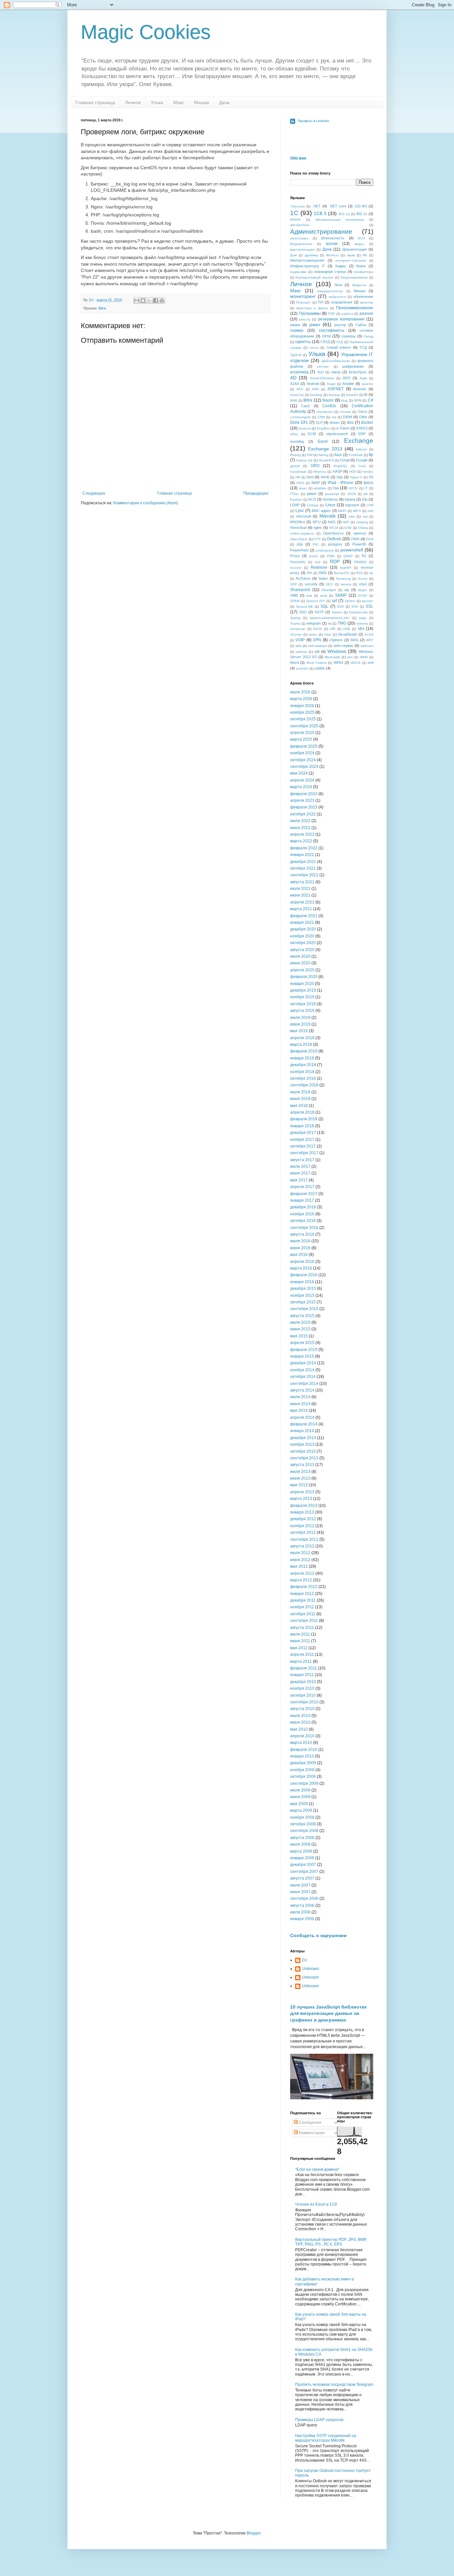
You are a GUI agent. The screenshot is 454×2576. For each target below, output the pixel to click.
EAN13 (362, 428)
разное (366, 313)
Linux (330, 505)
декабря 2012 (303, 1519)
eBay (294, 434)
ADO (347, 378)
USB (346, 629)
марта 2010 (301, 1743)
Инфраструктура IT (308, 266)
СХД (340, 342)
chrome (345, 412)
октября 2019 (303, 1004)
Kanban (296, 499)
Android (313, 384)
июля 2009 (300, 1790)
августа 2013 (302, 1465)
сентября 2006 (304, 1899)
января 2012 (302, 1594)
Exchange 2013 (325, 449)
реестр (305, 319)
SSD (340, 607)
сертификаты (332, 330)
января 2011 (302, 1675)
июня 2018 (300, 1099)
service (346, 584)
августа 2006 (302, 1905)
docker (367, 423)
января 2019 (302, 1058)
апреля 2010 (302, 1736)
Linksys (313, 505)
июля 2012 (300, 1553)
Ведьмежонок (301, 244)
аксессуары (299, 238)
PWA (331, 556)
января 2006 (302, 1919)
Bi (366, 395)
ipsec (303, 488)
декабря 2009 (303, 1763)
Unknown (310, 1969)
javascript (332, 494)
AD (293, 378)
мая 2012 (299, 1566)
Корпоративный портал (314, 277)
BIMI (294, 400)
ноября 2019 (302, 997)
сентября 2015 (304, 1309)
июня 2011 (300, 1641)
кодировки (298, 272)
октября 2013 (303, 1451)
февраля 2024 (304, 794)
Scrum (363, 579)
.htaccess (297, 206)
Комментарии (311, 2133)
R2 (364, 556)
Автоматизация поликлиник (340, 220)
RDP (335, 561)
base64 (352, 395)
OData (363, 528)
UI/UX (318, 629)
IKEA (300, 483)
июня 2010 (300, 1722)
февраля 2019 (304, 1051)
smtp (324, 596)
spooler (368, 601)
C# (371, 400)
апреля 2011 (302, 1655)
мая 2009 (299, 1804)
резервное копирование (341, 319)
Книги (361, 266)
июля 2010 (300, 1716)
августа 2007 (302, 1878)
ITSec (295, 494)
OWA (355, 539)
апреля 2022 (302, 834)
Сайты (361, 325)
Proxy (295, 556)
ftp (371, 455)
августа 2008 (302, 1838)
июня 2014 (300, 1404)
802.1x (362, 214)
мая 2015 (299, 1336)
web (299, 646)
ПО (321, 302)
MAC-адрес (321, 511)
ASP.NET (336, 389)
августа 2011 (302, 1628)
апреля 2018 (302, 1112)
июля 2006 (300, 1912)
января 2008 (302, 1858)
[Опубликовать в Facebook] (156, 301)
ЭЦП (320, 372)
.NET (317, 206)
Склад (368, 336)
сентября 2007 (304, 1872)
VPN (317, 640)
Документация (354, 249)
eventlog (297, 441)
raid (318, 562)
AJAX (295, 384)
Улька (157, 102)
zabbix (320, 668)
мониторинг (303, 296)
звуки (351, 255)
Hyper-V (356, 477)
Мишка (202, 102)
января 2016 (302, 1282)
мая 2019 (299, 1031)
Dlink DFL (299, 423)
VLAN (369, 634)
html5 (325, 477)
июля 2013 (300, 1472)
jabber (312, 494)
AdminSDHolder (322, 378)
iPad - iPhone (340, 483)
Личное (133, 102)
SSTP (319, 612)
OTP (317, 539)
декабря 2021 (303, 862)
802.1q (344, 214)
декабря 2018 (303, 1065)
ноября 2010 (302, 1688)
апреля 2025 (302, 733)
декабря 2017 (303, 1133)
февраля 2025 (304, 746)
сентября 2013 (304, 1458)
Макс (179, 102)
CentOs (329, 406)
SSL (369, 606)
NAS (332, 522)
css (334, 417)
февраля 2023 (304, 807)
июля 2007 (300, 1885)
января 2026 (302, 706)
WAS (354, 640)
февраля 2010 (304, 1750)
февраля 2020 (304, 977)
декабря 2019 (303, 990)
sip (347, 590)
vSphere (336, 640)
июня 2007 (300, 1892)
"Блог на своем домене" (317, 2169)
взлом (332, 244)
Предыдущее (256, 493)
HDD (353, 472)
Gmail (345, 460)
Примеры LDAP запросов (319, 2420)
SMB (294, 595)
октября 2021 (303, 868)
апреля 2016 (302, 1262)
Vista (328, 634)
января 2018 (302, 1126)
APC (300, 389)
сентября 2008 (304, 1831)
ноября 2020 (302, 936)
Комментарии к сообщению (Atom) (146, 503)
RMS (323, 573)
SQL (324, 606)
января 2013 (302, 1512)
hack (362, 466)
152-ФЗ (361, 206)
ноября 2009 (302, 1770)
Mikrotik (328, 516)
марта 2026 (301, 699)
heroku (368, 472)
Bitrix (102, 308)
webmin (302, 652)
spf (334, 601)
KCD (312, 499)
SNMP (341, 595)
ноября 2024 (302, 753)
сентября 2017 (304, 1153)
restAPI (346, 568)
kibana (350, 499)
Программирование (355, 308)
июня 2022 (300, 828)
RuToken (303, 578)
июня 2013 (300, 1478)
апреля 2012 (302, 1573)
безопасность (333, 238)
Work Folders (317, 663)
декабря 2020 (303, 929)
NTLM (334, 528)
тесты (314, 348)
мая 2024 (299, 773)
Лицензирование (354, 277)
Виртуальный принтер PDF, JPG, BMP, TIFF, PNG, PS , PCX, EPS (331, 2242)
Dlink (363, 417)
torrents (362, 623)
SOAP (362, 596)
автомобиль (300, 225)
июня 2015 (300, 1329)
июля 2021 (300, 889)
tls (330, 623)
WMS (364, 657)
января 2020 (302, 984)
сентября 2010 (304, 1702)
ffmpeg (295, 455)
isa (336, 488)
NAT (346, 522)
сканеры (348, 336)
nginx (318, 528)
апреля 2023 (302, 800)
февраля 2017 (304, 1194)
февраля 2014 (304, 1424)
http (340, 477)
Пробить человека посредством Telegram (334, 2385)
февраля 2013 (304, 1506)
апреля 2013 (302, 1492)
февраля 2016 (304, 1275)
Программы (310, 313)
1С (294, 213)
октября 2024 (303, 760)
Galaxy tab (304, 460)
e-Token (343, 428)
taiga (363, 618)
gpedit (295, 466)
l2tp (365, 499)
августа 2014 (302, 1390)
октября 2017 (303, 1146)
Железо (332, 255)
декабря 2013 (303, 1438)
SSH (355, 607)
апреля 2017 (302, 1187)
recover (296, 568)
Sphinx (350, 601)
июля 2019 (300, 1018)
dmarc (335, 423)
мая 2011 (299, 1648)
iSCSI (353, 488)
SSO (303, 612)
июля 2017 (300, 1166)
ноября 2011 (302, 1607)
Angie (331, 384)
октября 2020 (303, 943)
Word (294, 663)
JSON (351, 494)
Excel (323, 441)
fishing (323, 455)
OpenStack (299, 539)
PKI (316, 544)
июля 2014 (300, 1397)
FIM (310, 455)
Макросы (359, 285)
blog (344, 400)
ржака (295, 325)
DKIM (347, 417)
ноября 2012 (302, 1526)
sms (309, 596)
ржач (315, 324)
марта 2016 (301, 1268)
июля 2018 (300, 1092)
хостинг (323, 367)
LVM (370, 505)
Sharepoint (300, 590)
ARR (315, 389)
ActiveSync (358, 372)
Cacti (305, 406)
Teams (295, 623)
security (311, 584)
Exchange (359, 441)
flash (338, 455)
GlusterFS (326, 460)
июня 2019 (300, 1024)
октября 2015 (303, 1302)
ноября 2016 (302, 1214)
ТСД (363, 347)
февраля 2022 (304, 848)
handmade (298, 472)
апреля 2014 (302, 1417)
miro (352, 516)
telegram (314, 623)
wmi (350, 657)
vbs (361, 629)
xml (370, 663)
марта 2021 (301, 909)
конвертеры (364, 272)
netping (362, 522)
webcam (367, 646)
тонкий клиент (339, 347)
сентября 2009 (304, 1783)
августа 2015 (302, 1316)
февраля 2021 (304, 916)
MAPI (342, 511)
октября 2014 (303, 1377)
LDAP (295, 505)
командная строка (330, 272)
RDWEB (360, 562)
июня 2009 (300, 1797)
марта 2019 (301, 1044)
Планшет (303, 302)
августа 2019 (302, 1011)
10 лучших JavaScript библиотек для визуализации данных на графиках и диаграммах (328, 2013)
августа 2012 (302, 1546)
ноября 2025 (302, 712)
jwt (366, 494)
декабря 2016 (303, 1207)
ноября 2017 (302, 1140)
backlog (316, 395)
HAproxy (320, 472)
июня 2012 (300, 1560)
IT (366, 488)
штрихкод (299, 372)
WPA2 (339, 663)
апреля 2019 (302, 1038)
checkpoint (325, 412)
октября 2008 (303, 1824)
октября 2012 (303, 1533)
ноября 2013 (302, 1444)
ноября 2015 (302, 1295)
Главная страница (95, 102)
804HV (295, 220)
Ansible (348, 384)
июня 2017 (300, 1173)
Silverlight (329, 590)
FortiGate (356, 455)
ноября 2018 (302, 1072)
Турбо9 (296, 355)
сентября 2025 (304, 726)
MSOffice (298, 522)
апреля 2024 (302, 780)
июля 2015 (300, 1322)
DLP (319, 423)
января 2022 (302, 855)
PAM (370, 539)
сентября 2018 (304, 1085)
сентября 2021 (304, 875)
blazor (328, 400)
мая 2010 (299, 1729)
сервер (297, 330)
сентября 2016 (304, 1228)
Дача (224, 102)
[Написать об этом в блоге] (143, 301)
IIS (371, 477)
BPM (358, 400)
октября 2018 (303, 1078)
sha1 (363, 584)
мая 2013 (299, 1485)
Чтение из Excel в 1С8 (316, 2204)
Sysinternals (358, 612)
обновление (363, 297)
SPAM (295, 601)
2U (304, 1960)
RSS (359, 573)
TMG (342, 623)
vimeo (313, 634)
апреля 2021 (302, 902)
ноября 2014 (302, 1370)
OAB (348, 528)
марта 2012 (301, 1580)
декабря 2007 (303, 1865)
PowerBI (359, 544)
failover (361, 449)
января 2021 (302, 922)
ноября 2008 (302, 1817)
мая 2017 (299, 1180)
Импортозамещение (307, 260)
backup (334, 395)
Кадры (341, 266)
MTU (317, 522)
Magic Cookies (146, 32)
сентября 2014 (304, 1384)
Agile (363, 378)
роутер (340, 325)
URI (333, 629)
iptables (320, 488)
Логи (338, 285)
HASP (338, 471)
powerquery (325, 550)
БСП (361, 238)
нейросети (337, 297)
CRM (321, 417)
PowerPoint (299, 550)
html (310, 477)
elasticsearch (337, 434)
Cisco (363, 412)
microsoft (304, 516)
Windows (337, 651)
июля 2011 (300, 1634)
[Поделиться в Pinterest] (162, 301)
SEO (329, 584)
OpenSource (333, 533)
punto (314, 556)
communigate (300, 417)
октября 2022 (303, 814)
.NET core (338, 206)
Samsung (343, 579)
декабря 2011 (303, 1600)
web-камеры (318, 646)
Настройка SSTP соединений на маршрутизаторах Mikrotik (326, 2438)
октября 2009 (303, 1777)
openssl (360, 533)
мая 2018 (299, 1106)
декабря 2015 (303, 1288)
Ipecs (368, 483)
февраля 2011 (304, 1668)
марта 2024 (301, 787)
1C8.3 (320, 213)
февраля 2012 (304, 1587)
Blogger (254, 2533)
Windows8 (332, 657)
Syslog (295, 618)
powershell (352, 550)
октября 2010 (303, 1695)
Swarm (337, 612)
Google (362, 460)
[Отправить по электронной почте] (137, 301)
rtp (371, 573)
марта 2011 (301, 1661)
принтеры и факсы (312, 308)
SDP (294, 584)
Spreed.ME (304, 607)
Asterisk (360, 389)
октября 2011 (303, 1614)
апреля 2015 (302, 1343)
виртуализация (302, 249)
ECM (312, 434)
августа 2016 (302, 1234)
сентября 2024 (304, 767)
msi (365, 516)
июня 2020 (300, 963)
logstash (352, 505)
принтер (367, 302)
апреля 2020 (302, 970)
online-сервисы (302, 533)
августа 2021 (302, 882)
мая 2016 (299, 1255)
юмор (336, 372)
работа (347, 314)
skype (362, 590)
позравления (341, 302)
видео (359, 244)
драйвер (312, 255)
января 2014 (302, 1431)
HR (298, 477)
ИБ (365, 255)
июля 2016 (300, 1241)
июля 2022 (300, 821)
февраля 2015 (304, 1350)
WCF (370, 640)
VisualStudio (347, 634)
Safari (323, 578)
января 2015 (302, 1356)
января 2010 (302, 1756)
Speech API (315, 601)
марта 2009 (301, 1810)
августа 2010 (302, 1709)
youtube (302, 668)
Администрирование (321, 232)
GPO (315, 466)
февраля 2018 (304, 1119)
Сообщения (310, 2123)
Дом (293, 255)
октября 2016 (303, 1221)
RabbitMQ (298, 562)
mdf (370, 511)
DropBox (323, 428)
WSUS (356, 663)
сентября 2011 (304, 1621)
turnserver (298, 629)
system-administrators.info (330, 618)
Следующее (94, 493)
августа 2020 (302, 950)
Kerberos (331, 499)
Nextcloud (298, 528)
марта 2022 (301, 841)
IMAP (316, 483)
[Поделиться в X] (149, 301)
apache (367, 384)
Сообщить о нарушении (318, 1935)
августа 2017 (302, 1160)
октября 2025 (303, 719)
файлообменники (336, 361)
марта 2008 (301, 1851)
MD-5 (357, 511)
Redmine (319, 567)
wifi (317, 652)
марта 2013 (301, 1499)
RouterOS (342, 573)
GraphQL (340, 466)
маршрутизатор (330, 291)
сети (326, 336)
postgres (335, 544)
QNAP (348, 556)
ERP (362, 434)
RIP (310, 573)
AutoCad (297, 395)
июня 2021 (300, 895)
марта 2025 (301, 739)
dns (350, 423)
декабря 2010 (303, 1682)
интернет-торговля (351, 260)
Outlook (334, 539)
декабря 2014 (303, 1363)
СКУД (325, 342)
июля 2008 (300, 1844)
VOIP (300, 640)
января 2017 (302, 1200)
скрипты (303, 342)
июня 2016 (300, 1248)
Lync (300, 511)
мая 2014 (299, 1411)
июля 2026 (300, 692)
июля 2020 (300, 956)
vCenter (296, 634)
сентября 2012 (304, 1539)
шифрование (353, 366)
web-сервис (344, 646)
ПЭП (332, 314)
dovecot (305, 428)
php (300, 544)
